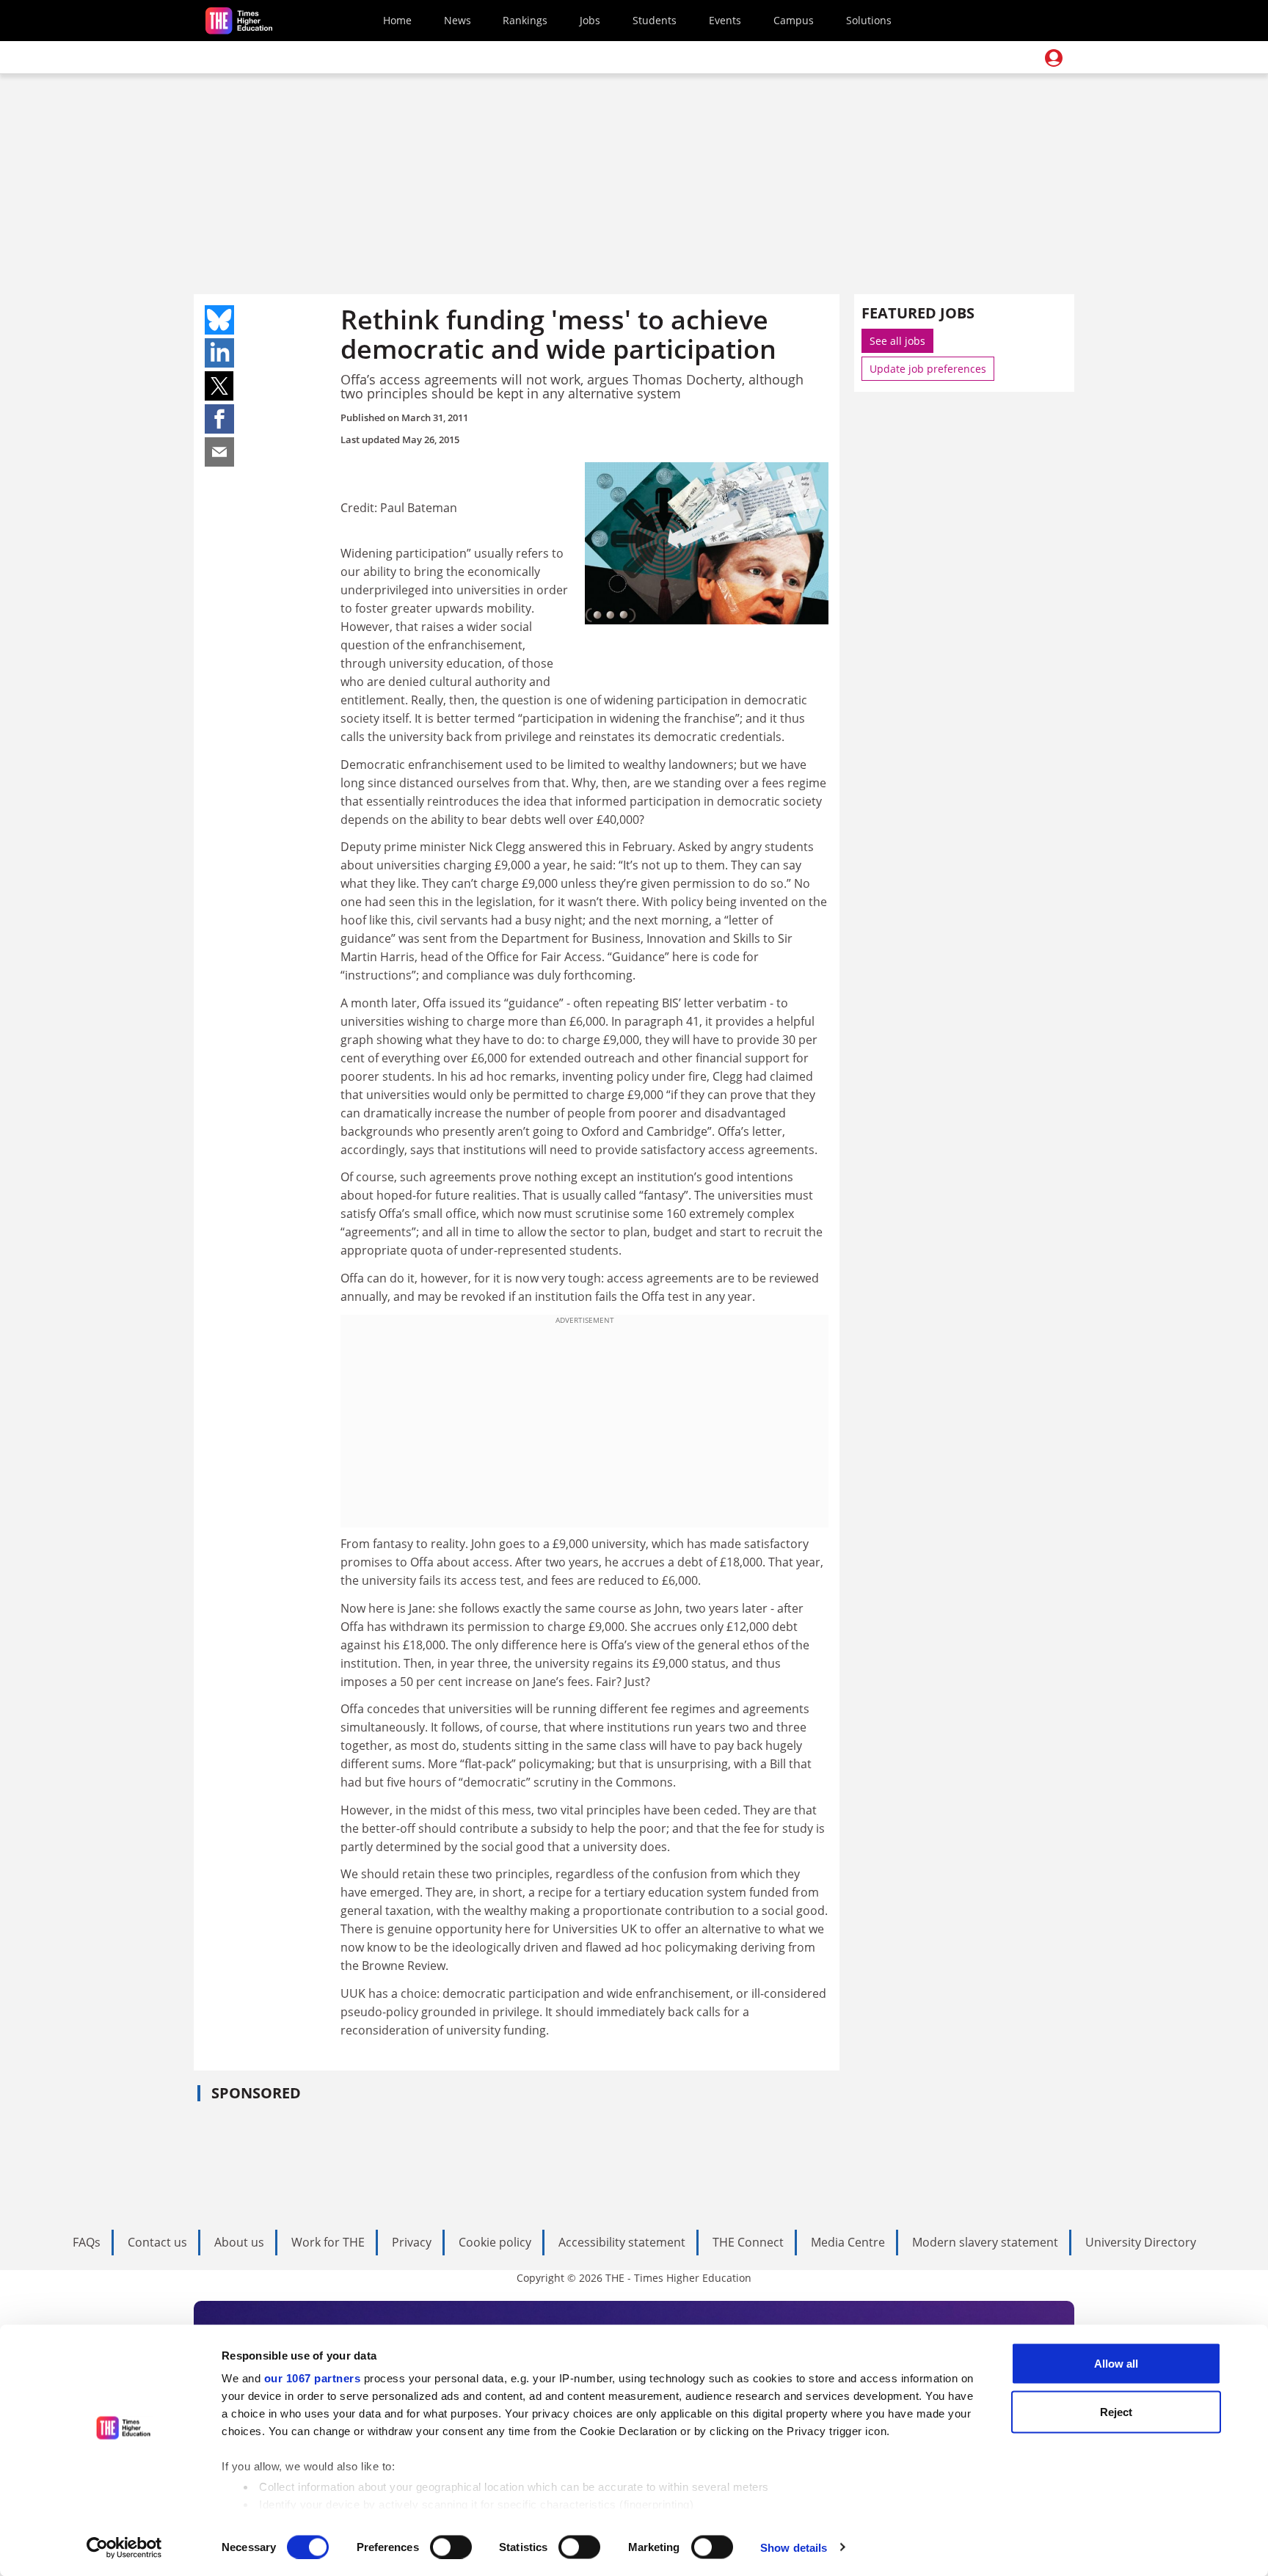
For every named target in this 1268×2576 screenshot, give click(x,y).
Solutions (869, 20)
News (458, 20)
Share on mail (219, 452)
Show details (794, 2547)
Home (397, 20)
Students (655, 20)
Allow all (1116, 2364)
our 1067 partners (313, 2378)
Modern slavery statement (985, 2242)
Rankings (525, 20)
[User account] (1054, 58)
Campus (794, 20)
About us (239, 2242)
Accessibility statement (622, 2242)
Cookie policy (495, 2242)
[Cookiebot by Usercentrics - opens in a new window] (124, 2547)
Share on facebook (219, 419)
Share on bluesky (219, 320)
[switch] (451, 2547)
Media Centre (848, 2242)
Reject (1116, 2411)
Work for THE (328, 2242)
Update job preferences (928, 369)
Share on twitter (219, 386)
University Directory (1141, 2242)
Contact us (157, 2242)
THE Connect (748, 2242)
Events (725, 20)
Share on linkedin (219, 353)
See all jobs (897, 341)
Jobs (590, 20)
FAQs (87, 2242)
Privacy (412, 2242)
